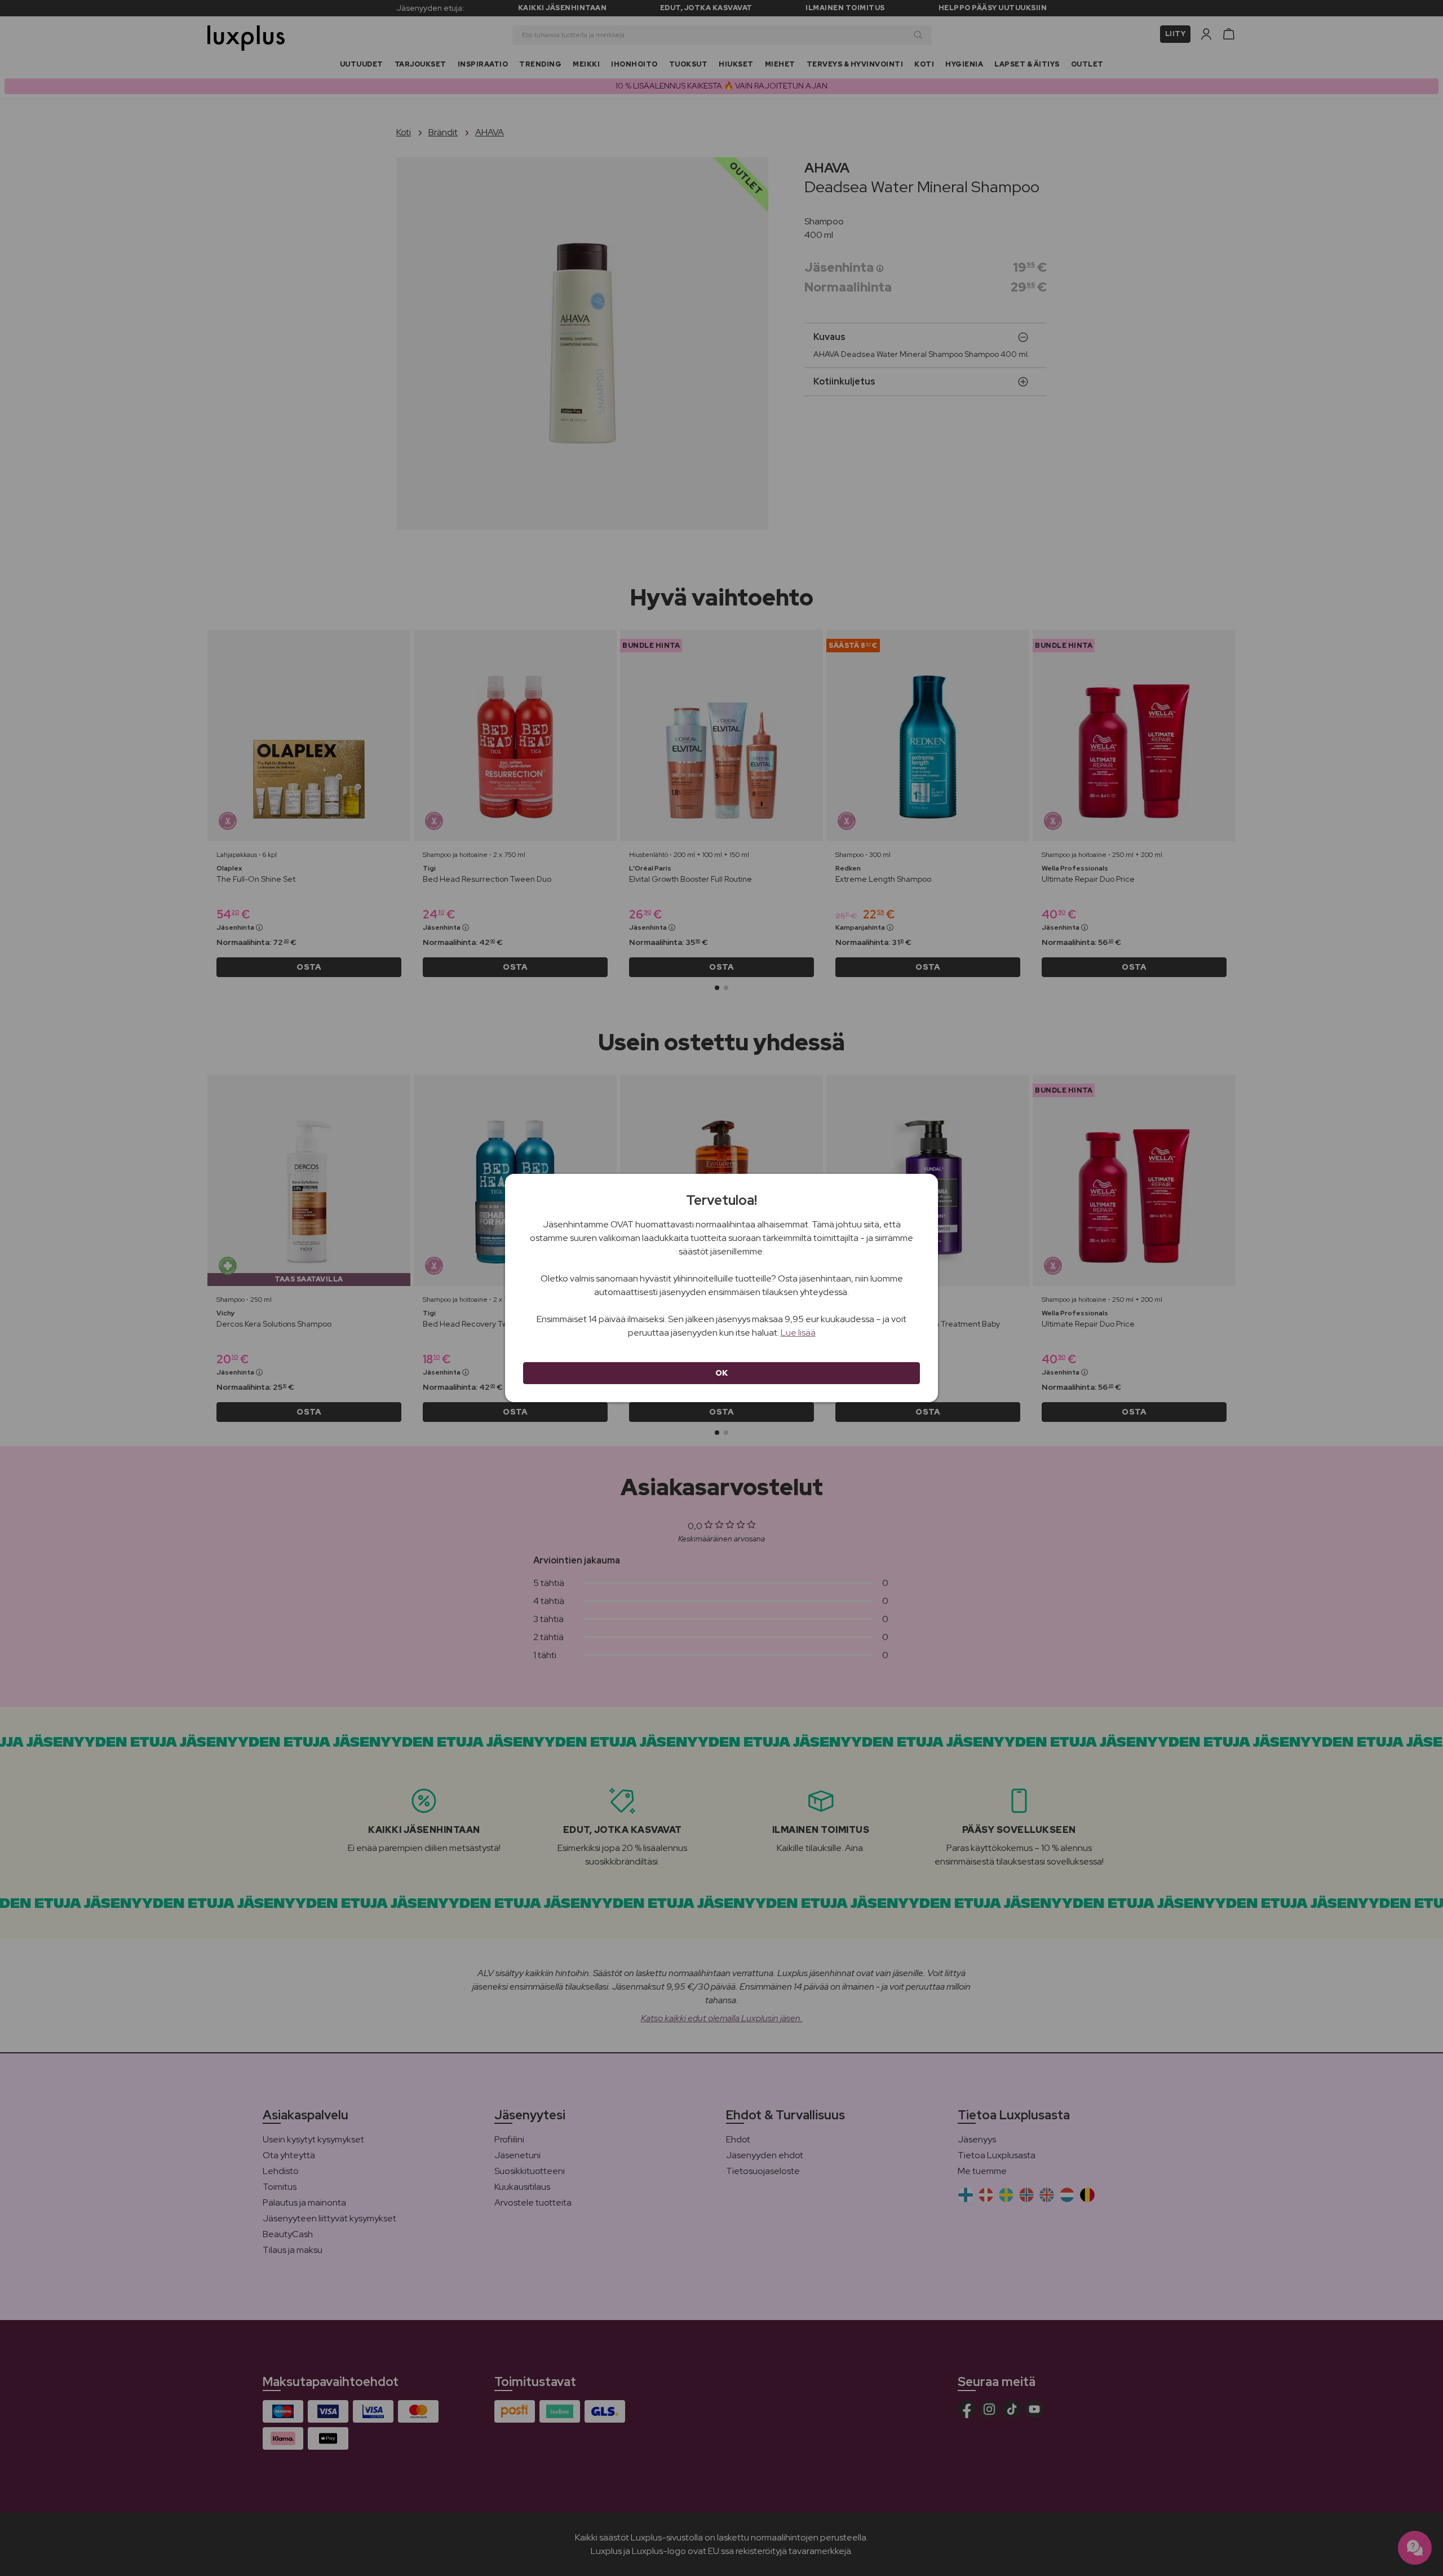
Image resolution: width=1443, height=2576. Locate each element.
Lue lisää (798, 1333)
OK (722, 1373)
